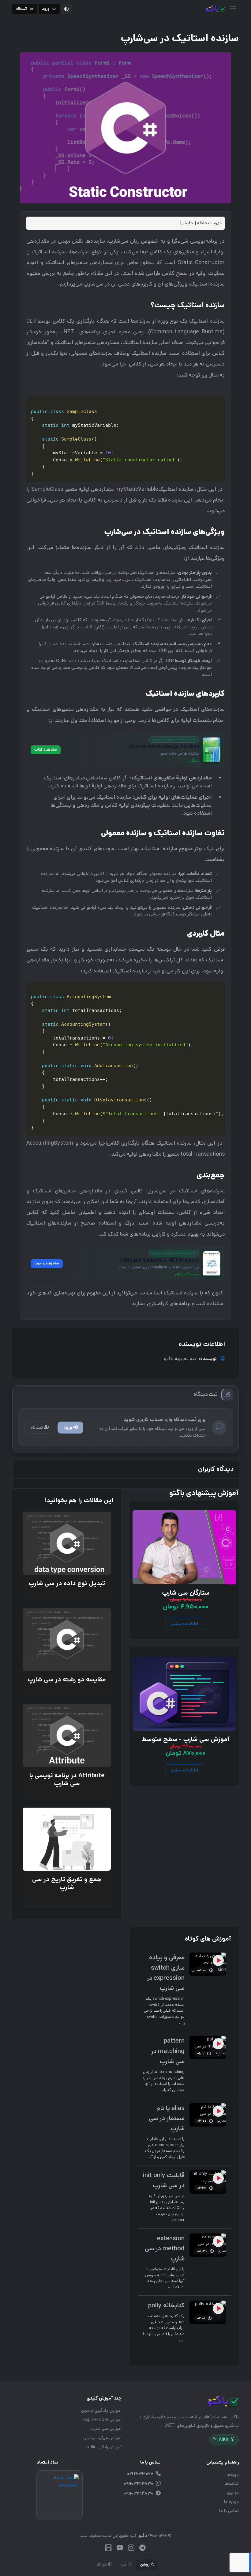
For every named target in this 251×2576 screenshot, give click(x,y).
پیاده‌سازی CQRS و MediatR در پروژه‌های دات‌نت (159, 1267)
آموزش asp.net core (102, 2420)
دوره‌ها (233, 2475)
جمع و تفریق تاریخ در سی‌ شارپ (66, 1883)
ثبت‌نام (37, 1427)
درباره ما (231, 2502)
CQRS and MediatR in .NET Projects (159, 1260)
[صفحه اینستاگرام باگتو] (131, 2549)
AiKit (224, 2440)
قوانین (233, 2493)
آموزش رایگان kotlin (104, 2447)
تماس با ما (229, 2511)
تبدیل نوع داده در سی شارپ (66, 1584)
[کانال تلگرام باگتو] (142, 2549)
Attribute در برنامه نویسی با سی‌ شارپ (67, 1779)
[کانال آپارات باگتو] (109, 2549)
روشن (145, 2565)
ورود (68, 1427)
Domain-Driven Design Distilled (164, 747)
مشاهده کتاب (46, 749)
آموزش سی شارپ (106, 2429)
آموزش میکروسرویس (102, 2438)
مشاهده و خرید (47, 1263)
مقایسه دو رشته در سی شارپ (66, 1680)
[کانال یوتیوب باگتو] (120, 2549)
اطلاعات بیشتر (184, 1624)
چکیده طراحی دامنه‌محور (179, 754)
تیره (124, 2565)
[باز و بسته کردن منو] (233, 9)
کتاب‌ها (232, 2483)
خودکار (102, 2565)
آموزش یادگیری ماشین (101, 2411)
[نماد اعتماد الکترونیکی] (60, 2495)
